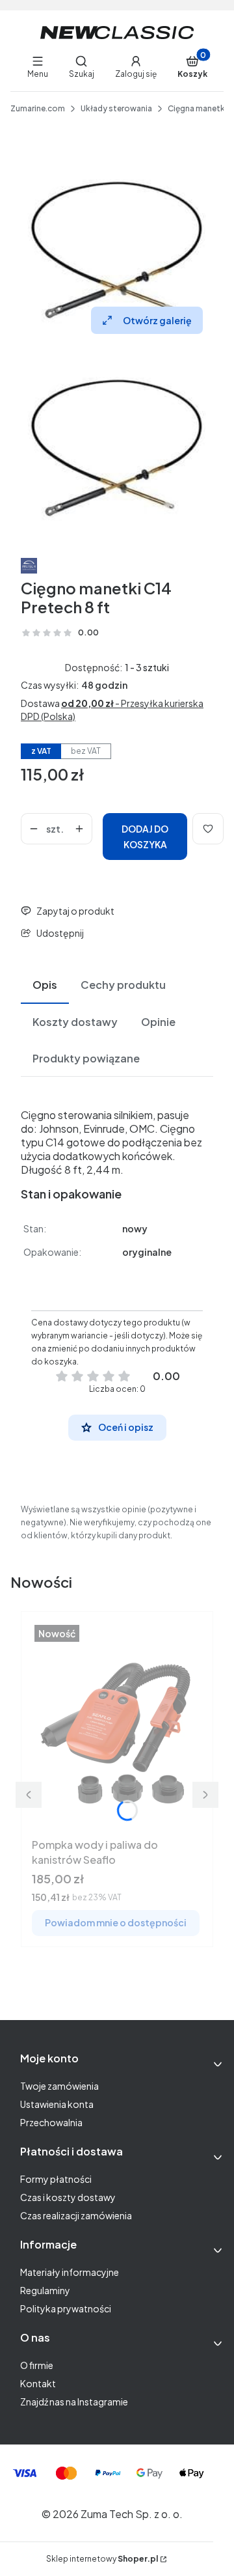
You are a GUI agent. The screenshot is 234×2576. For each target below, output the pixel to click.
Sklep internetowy (102, 2559)
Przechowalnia (51, 2122)
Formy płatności (56, 2179)
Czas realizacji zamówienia (76, 2215)
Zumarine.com (38, 108)
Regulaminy (45, 2290)
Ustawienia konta (57, 2104)
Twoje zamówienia (59, 2086)
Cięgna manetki (197, 108)
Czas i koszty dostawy (68, 2197)
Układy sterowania (116, 108)
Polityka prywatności (66, 2308)
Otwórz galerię (157, 320)
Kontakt (38, 2383)
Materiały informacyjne (70, 2272)
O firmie (37, 2365)
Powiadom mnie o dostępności (116, 1922)
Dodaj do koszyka (145, 837)
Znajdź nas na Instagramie (74, 2402)
